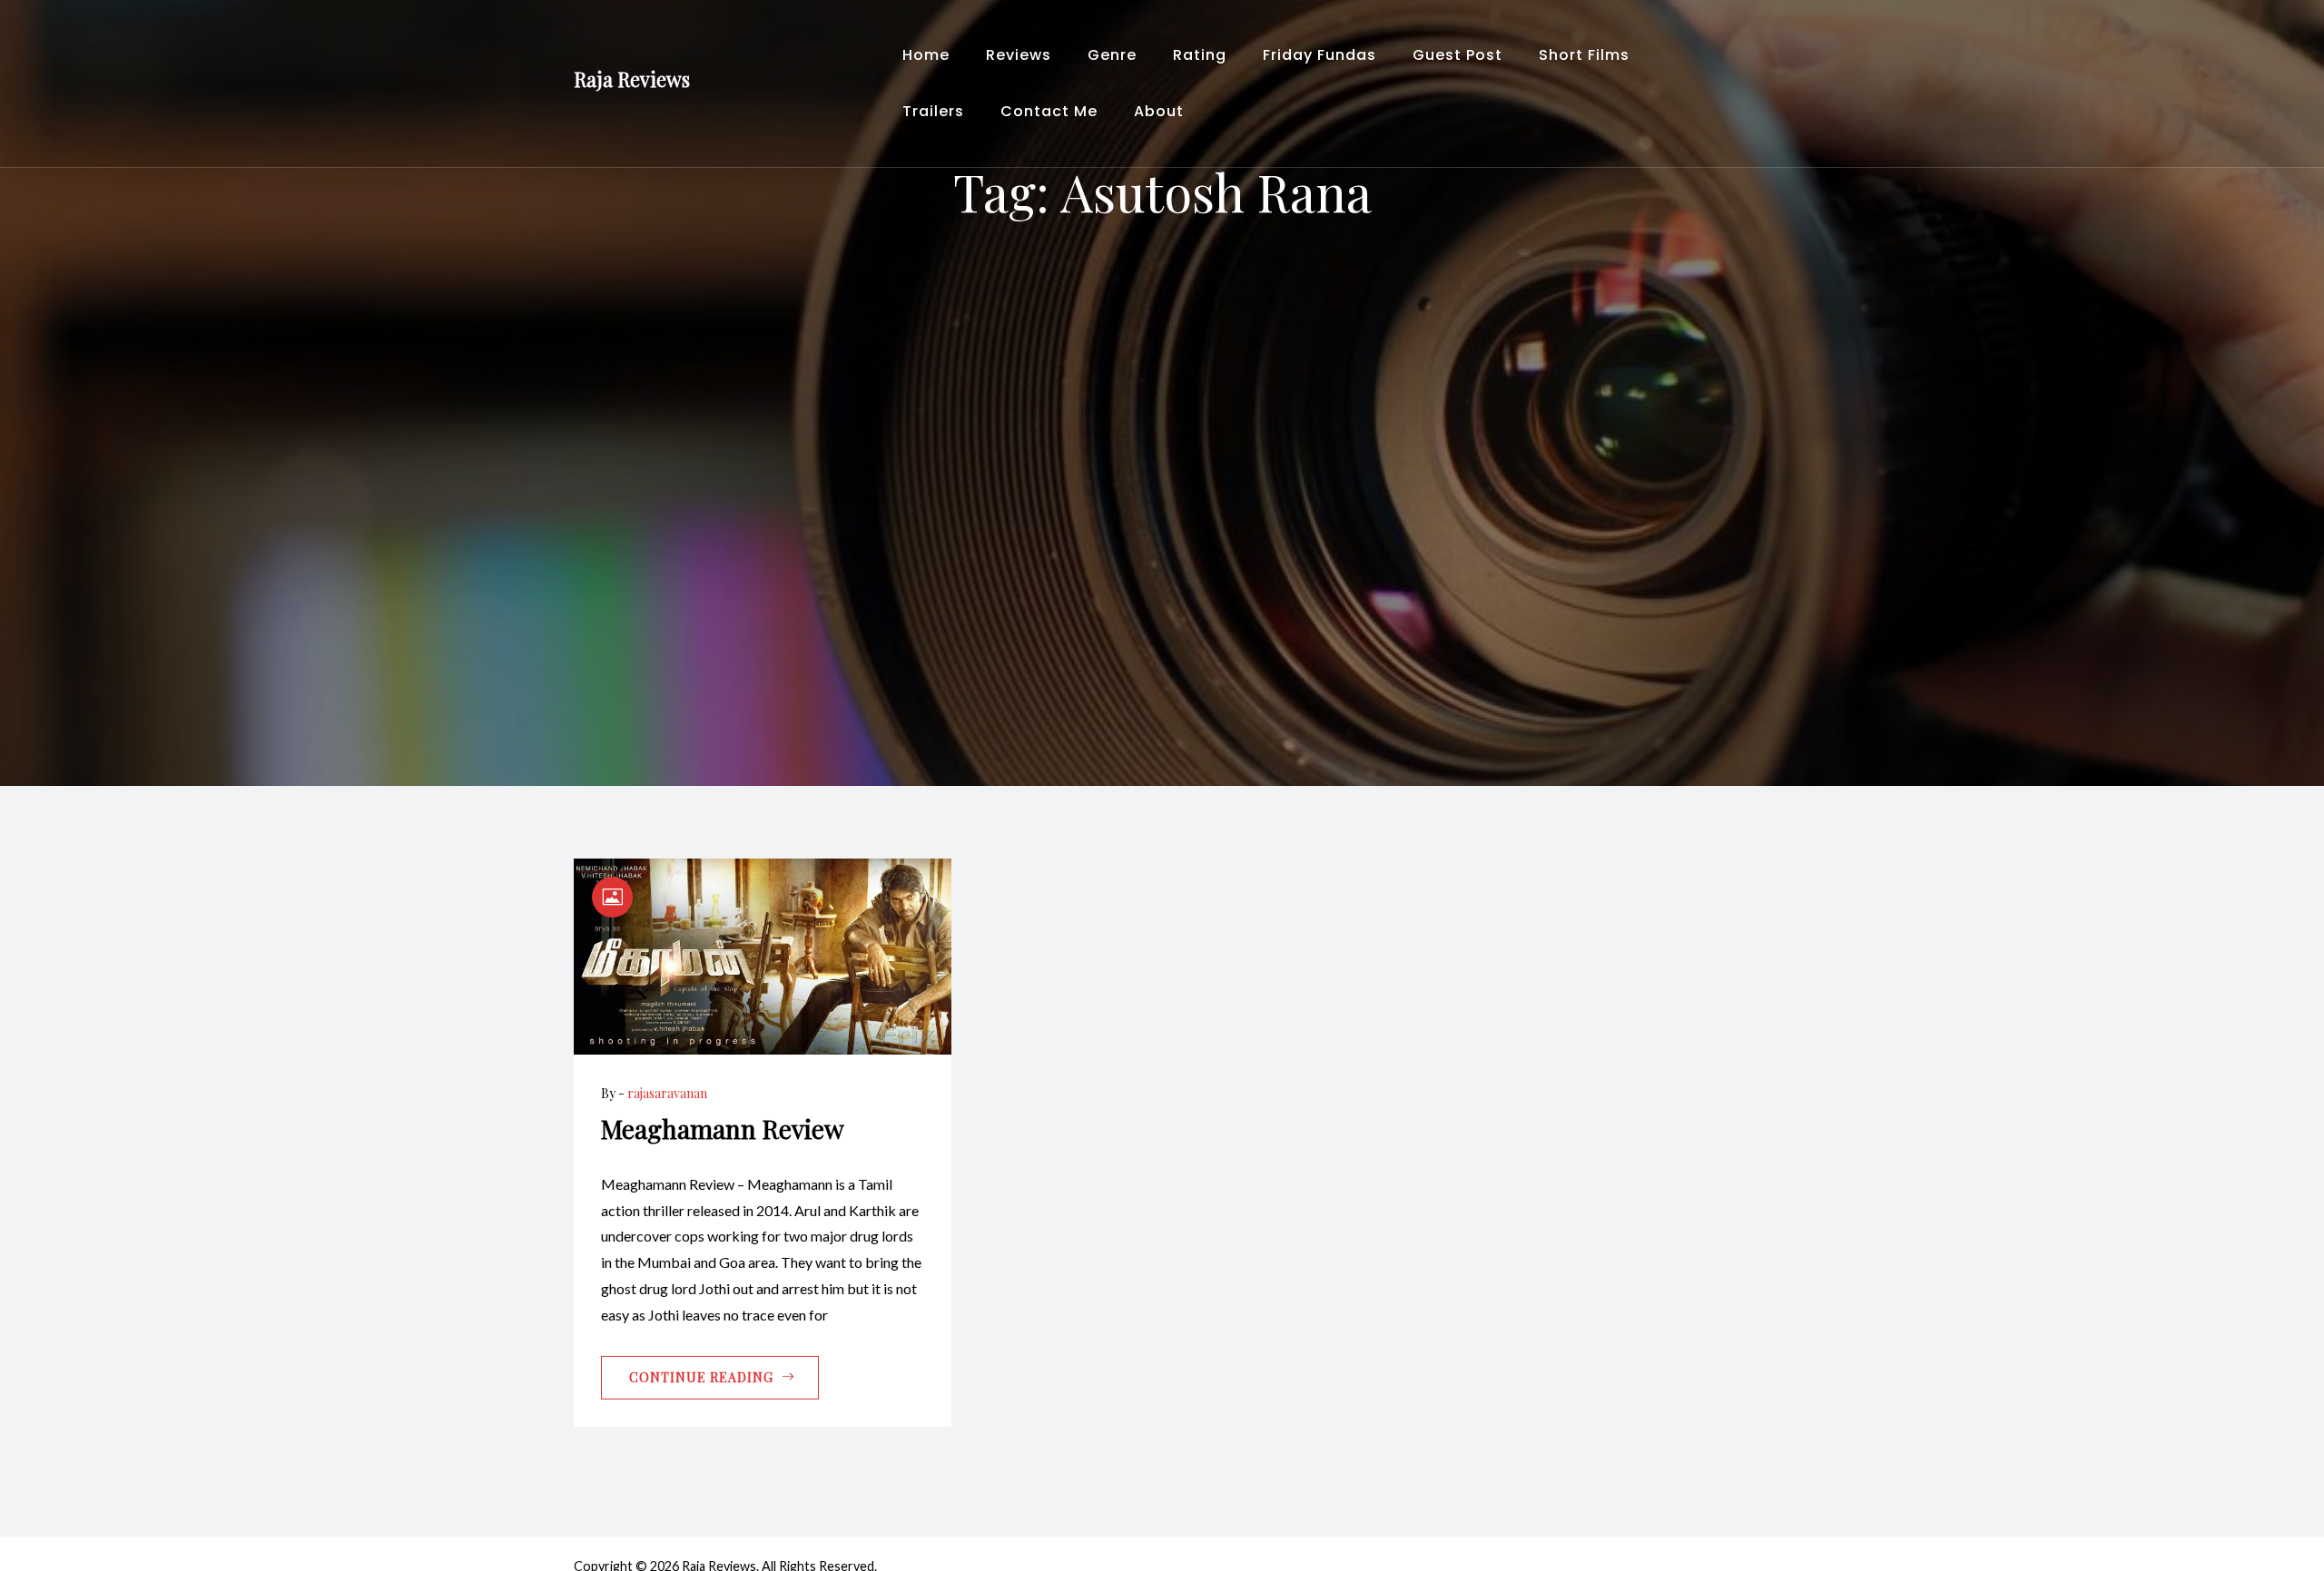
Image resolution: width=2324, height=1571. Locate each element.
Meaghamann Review (723, 1129)
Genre (1112, 55)
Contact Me (1049, 111)
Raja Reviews (632, 79)
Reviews (1019, 55)
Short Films (1584, 55)
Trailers (933, 111)
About (1159, 111)
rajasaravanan (667, 1093)
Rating (1200, 55)
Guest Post (1457, 55)
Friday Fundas (1320, 55)
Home (926, 55)
